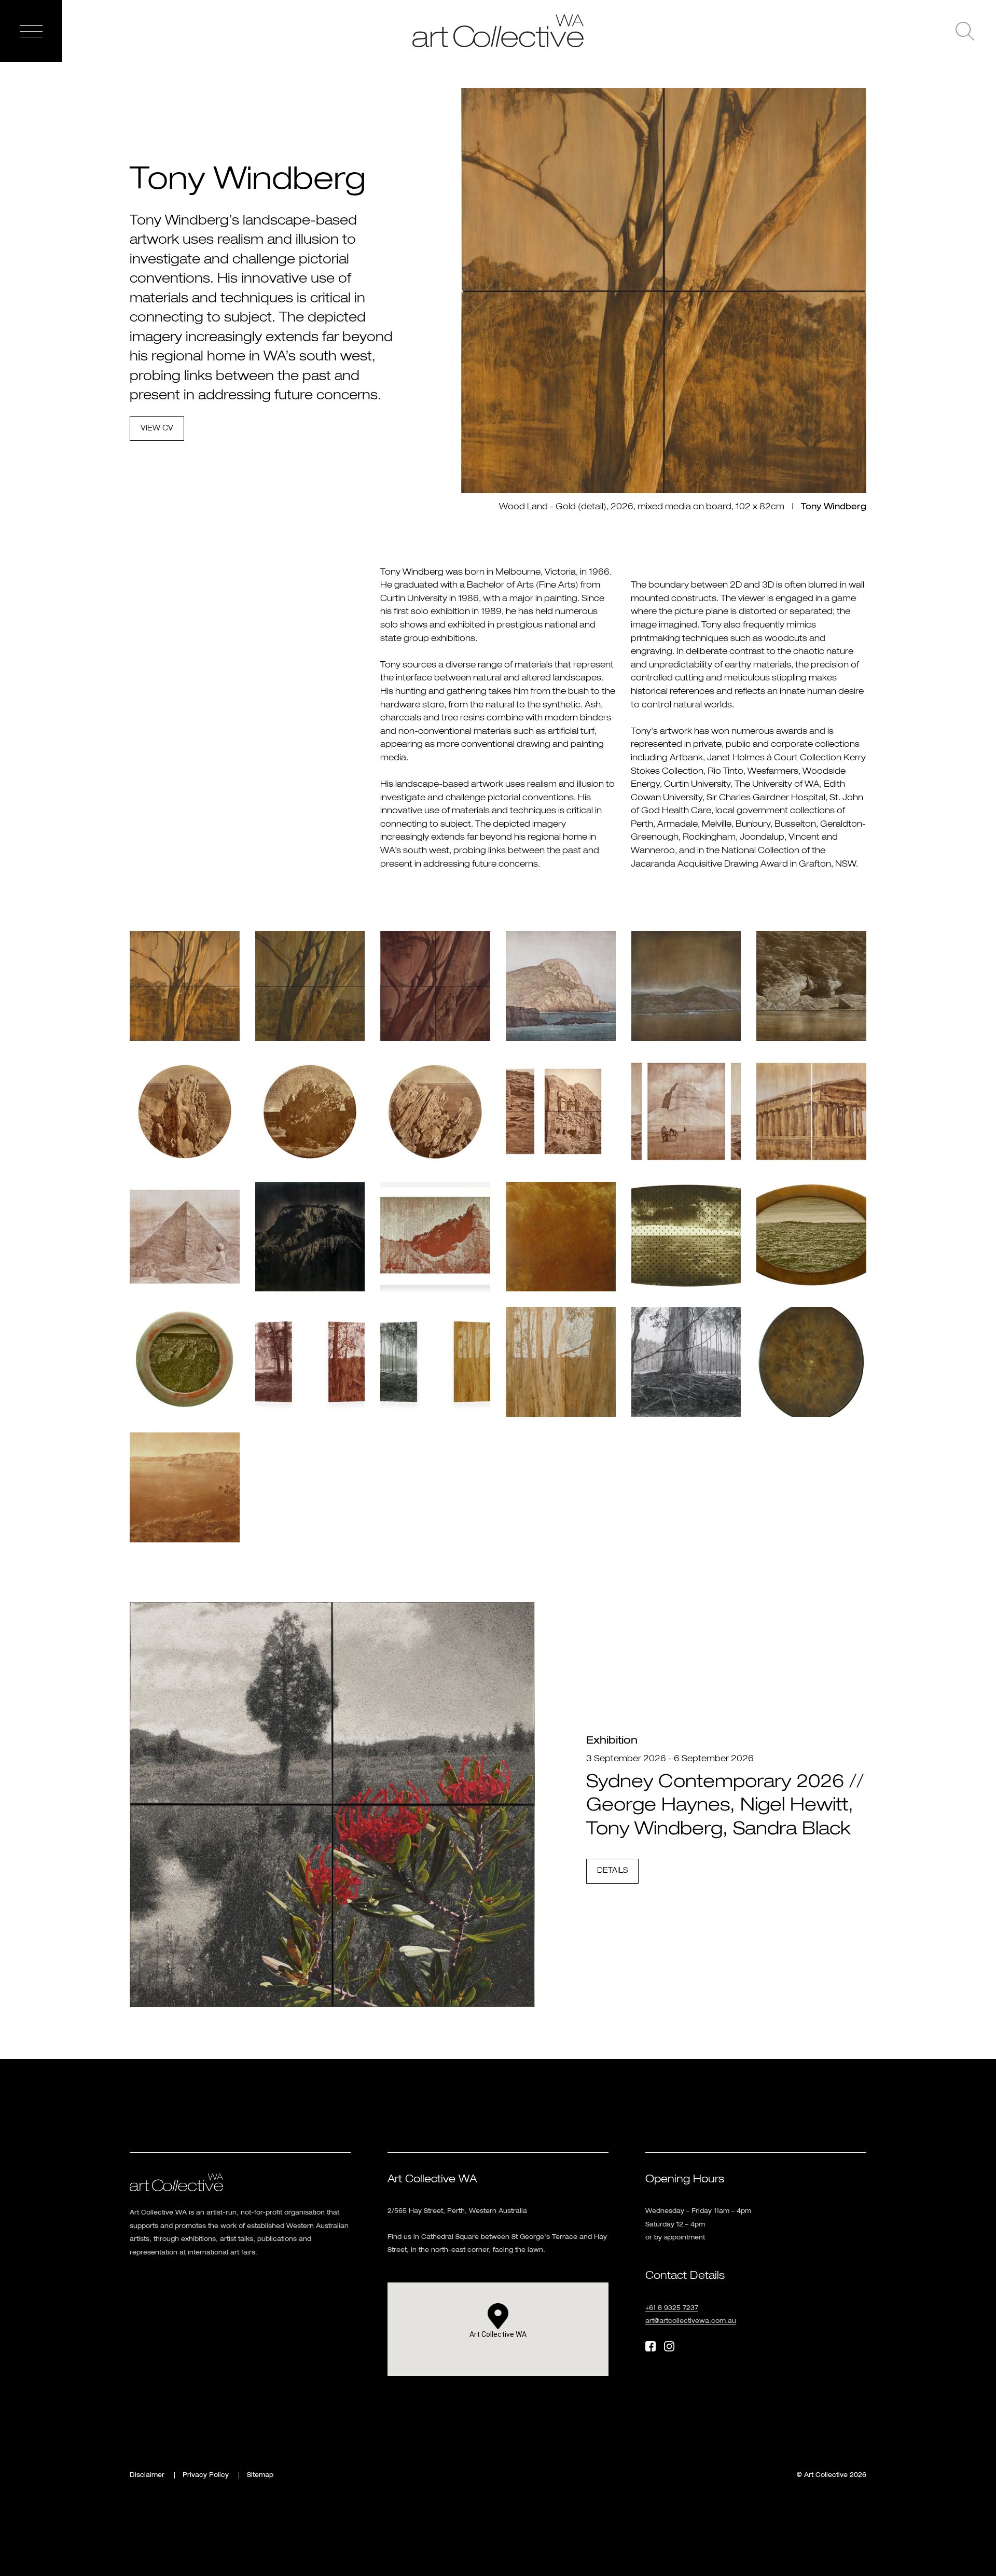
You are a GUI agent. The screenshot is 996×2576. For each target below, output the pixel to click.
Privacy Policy (206, 2475)
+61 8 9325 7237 (672, 2308)
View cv (157, 428)
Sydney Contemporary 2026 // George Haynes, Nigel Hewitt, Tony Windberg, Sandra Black (725, 1806)
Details (612, 1871)
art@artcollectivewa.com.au (691, 2321)
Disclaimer (147, 2475)
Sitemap (260, 2475)
